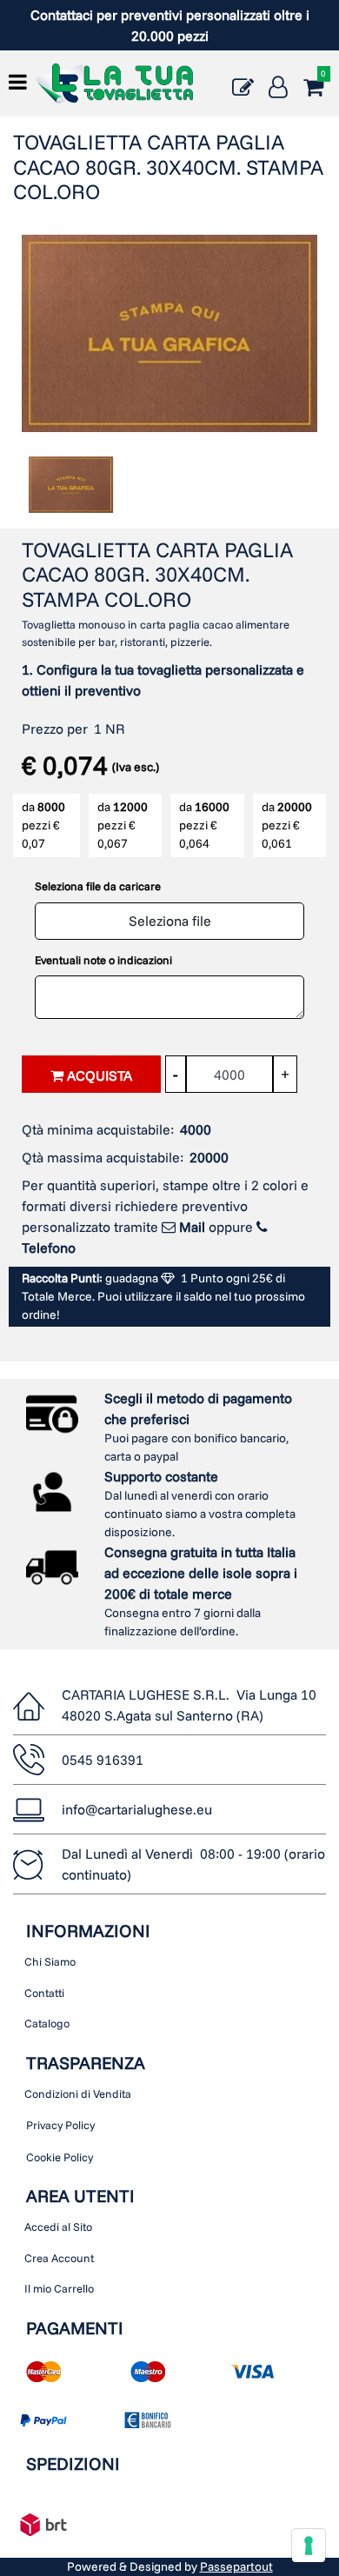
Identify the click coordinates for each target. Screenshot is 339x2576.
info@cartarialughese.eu (137, 1809)
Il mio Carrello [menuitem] (59, 2288)
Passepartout (236, 2566)
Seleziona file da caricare (98, 886)
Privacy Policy (60, 2125)
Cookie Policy (60, 2157)
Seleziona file (170, 921)
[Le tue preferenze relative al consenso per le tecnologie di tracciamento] (309, 2546)
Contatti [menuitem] (44, 1993)
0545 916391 (103, 1760)
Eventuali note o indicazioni (103, 960)
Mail (192, 1227)
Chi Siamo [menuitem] (50, 1961)
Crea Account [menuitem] (59, 2258)
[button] (169, 331)
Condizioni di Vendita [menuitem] (78, 2093)
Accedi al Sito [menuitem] (58, 2227)
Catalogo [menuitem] (47, 2023)
